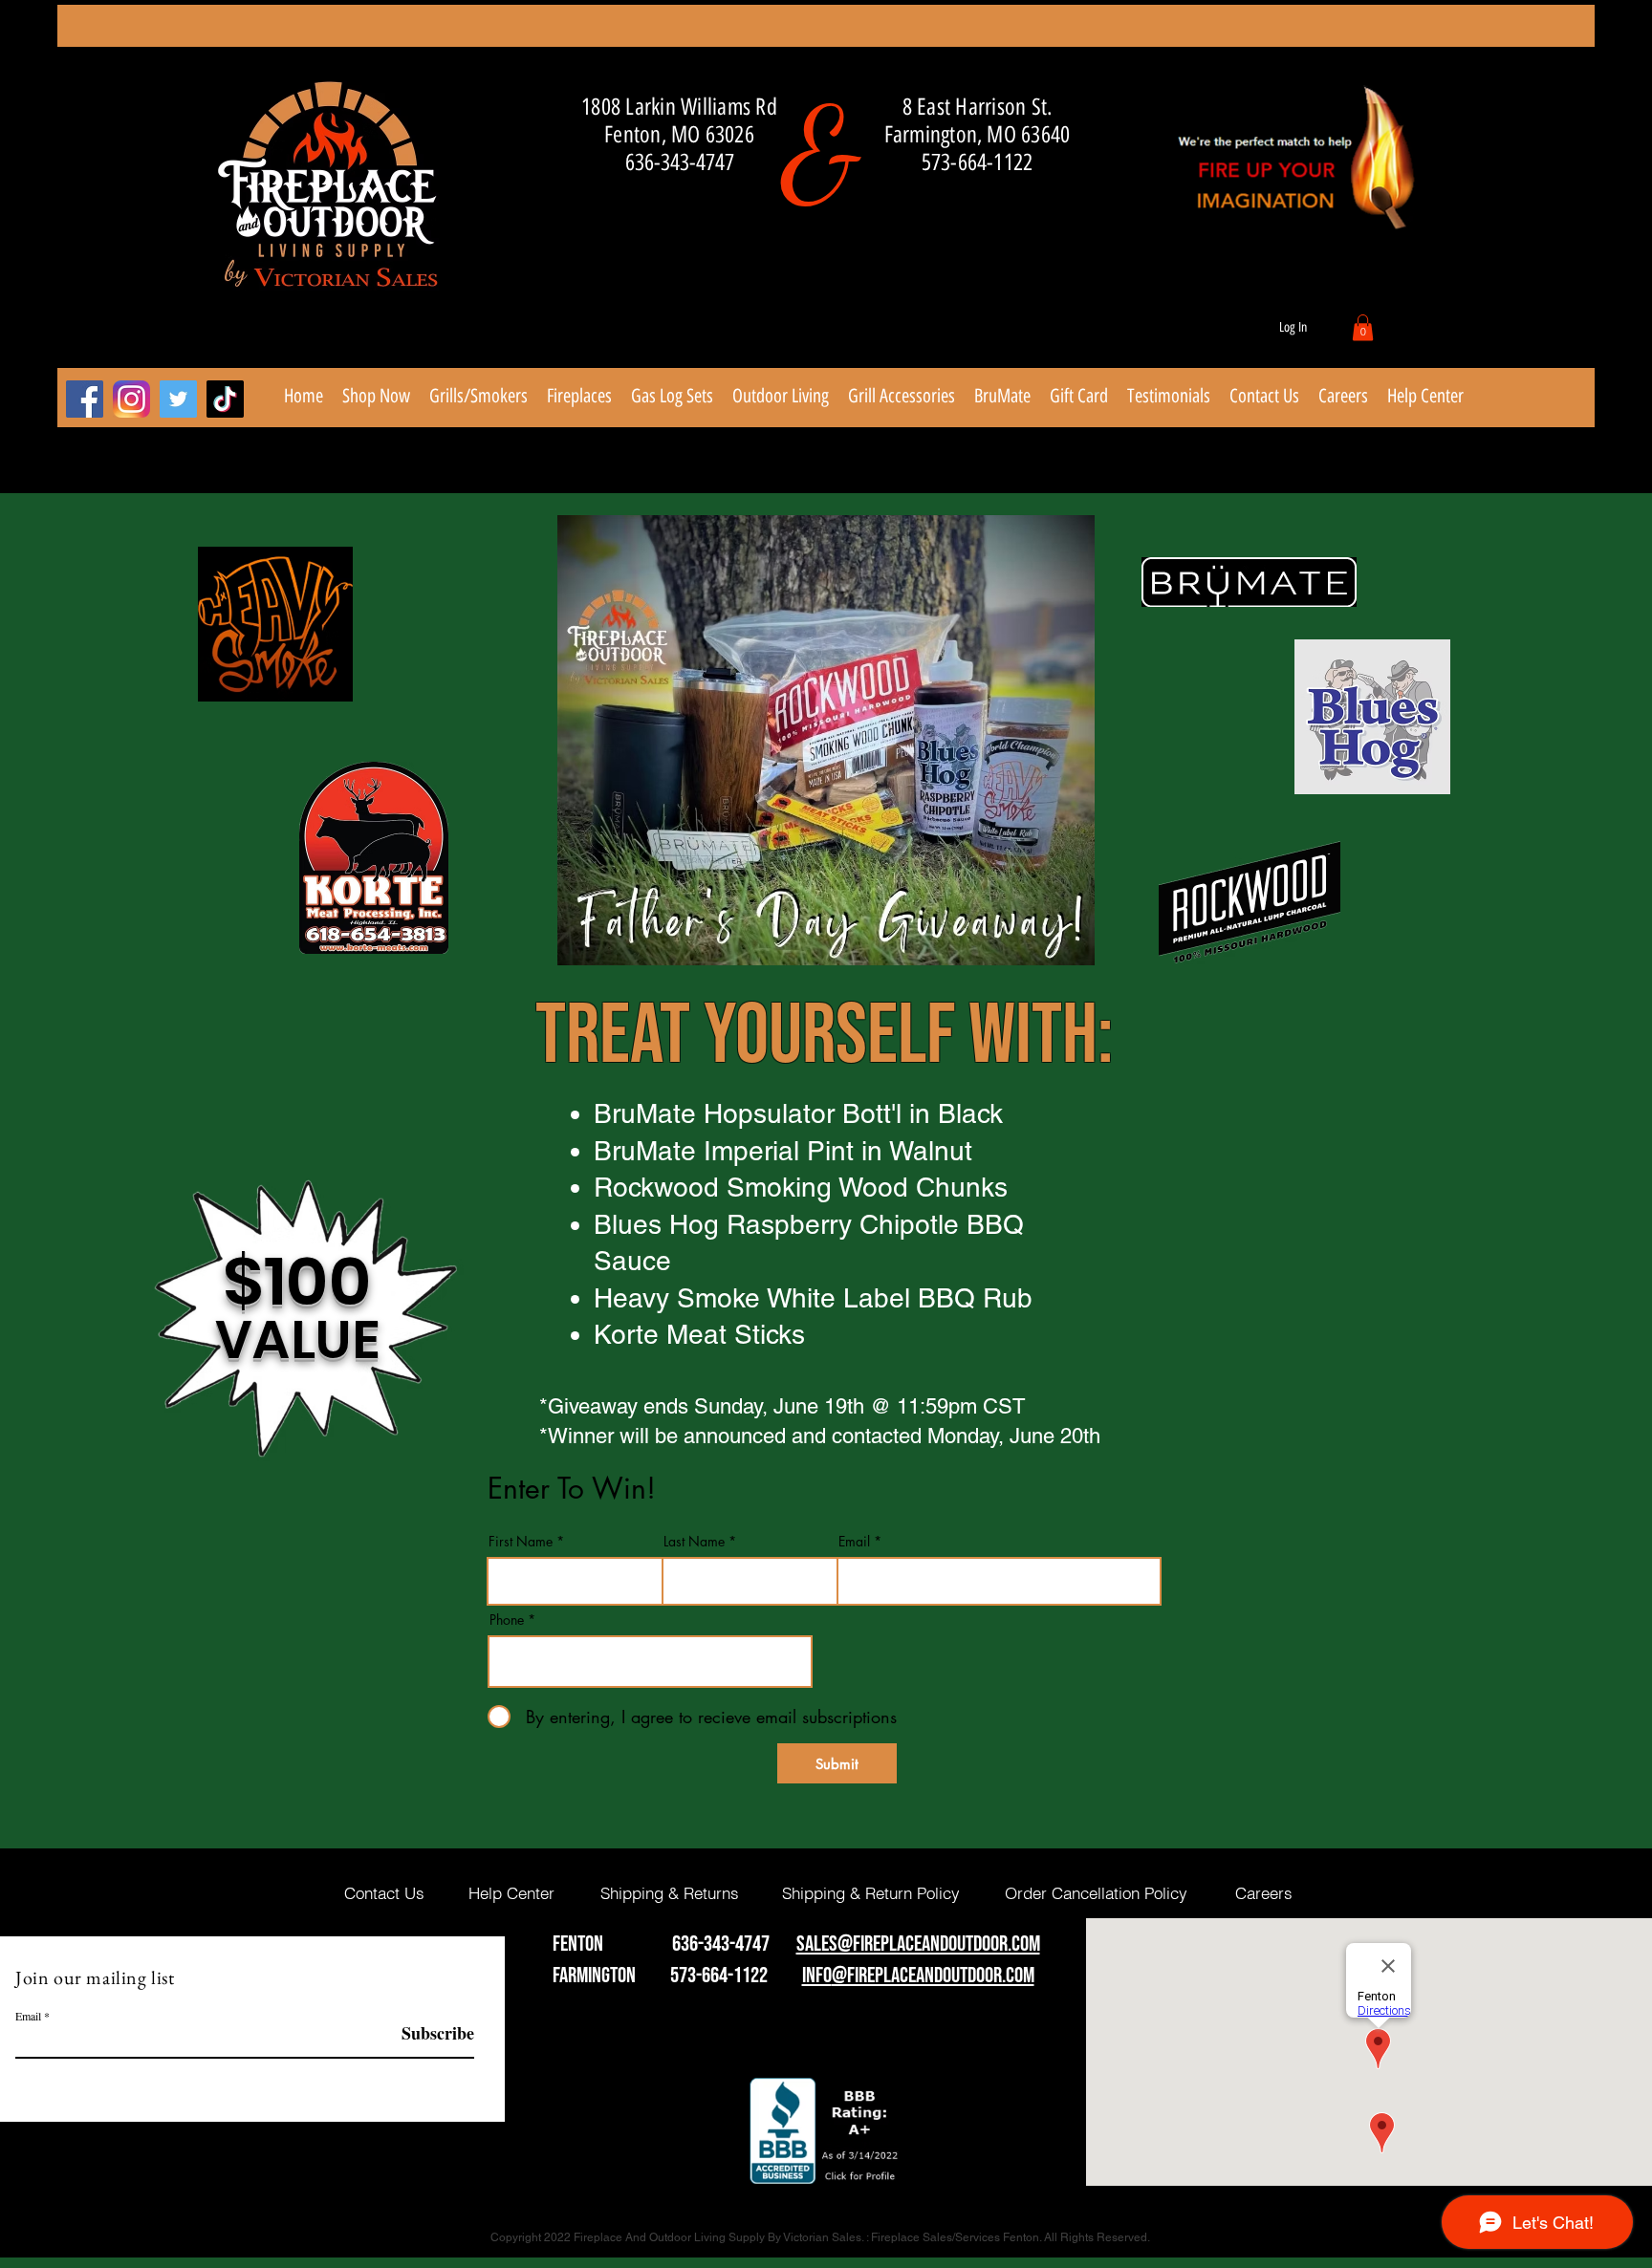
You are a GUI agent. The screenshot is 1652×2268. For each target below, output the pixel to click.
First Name (521, 1542)
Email (854, 1542)
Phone (507, 1620)
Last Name (694, 1542)
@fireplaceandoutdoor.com (933, 1976)
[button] (1363, 327)
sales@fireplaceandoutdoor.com (918, 1944)
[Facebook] (85, 399)
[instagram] (131, 399)
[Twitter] (178, 399)
